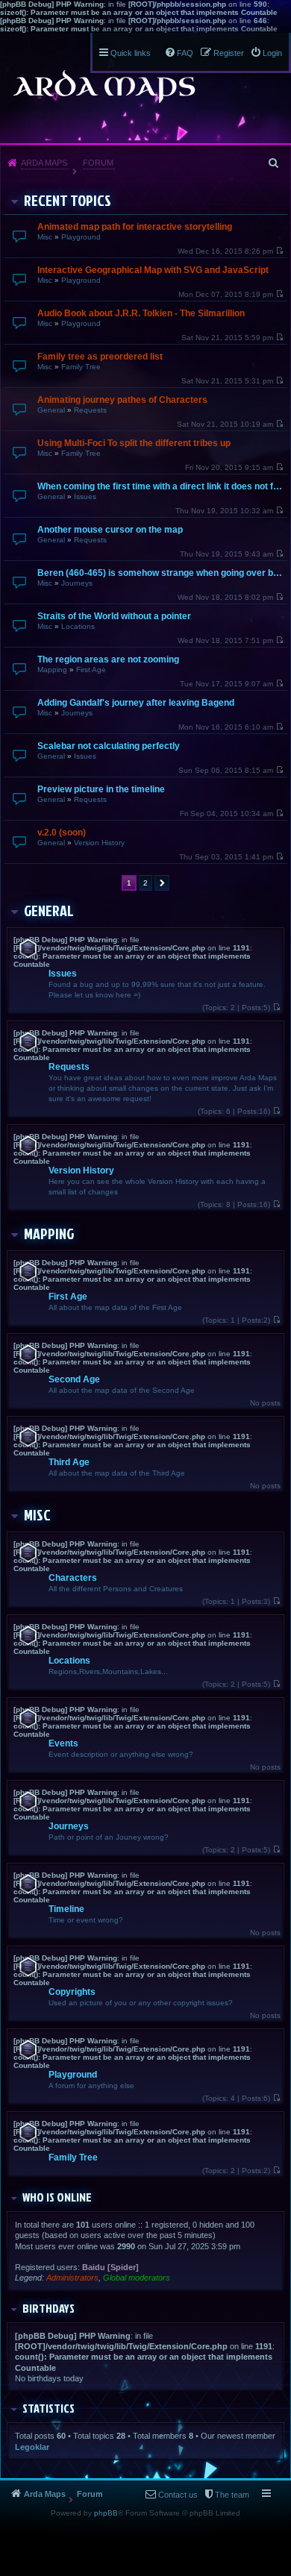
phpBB (106, 2513)
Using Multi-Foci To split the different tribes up (134, 443)
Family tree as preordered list (100, 357)
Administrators (72, 2278)
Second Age (74, 1379)
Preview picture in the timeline (101, 789)
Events (63, 1743)
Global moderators (137, 2278)
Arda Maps (44, 163)
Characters (73, 1578)
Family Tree (81, 367)
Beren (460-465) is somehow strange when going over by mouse (160, 573)
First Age (91, 670)
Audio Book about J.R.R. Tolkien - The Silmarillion (141, 313)
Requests (90, 410)
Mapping (52, 670)
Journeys (77, 583)
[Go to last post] (279, 251)
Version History (99, 843)
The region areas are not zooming (108, 659)
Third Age (69, 1462)
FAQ (185, 53)
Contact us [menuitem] (178, 2495)
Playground (81, 237)
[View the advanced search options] (275, 163)
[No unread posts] (276, 1007)
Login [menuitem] (272, 53)
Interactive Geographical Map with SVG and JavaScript (153, 270)
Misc (45, 237)
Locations (78, 626)
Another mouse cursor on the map (110, 530)
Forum (98, 163)
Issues (85, 496)
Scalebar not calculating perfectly (109, 746)
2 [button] (145, 883)
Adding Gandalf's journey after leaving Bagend (136, 703)
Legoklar (32, 2447)
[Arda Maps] (104, 87)
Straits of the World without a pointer (114, 616)
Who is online (57, 2197)
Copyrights (72, 1992)
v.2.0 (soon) (62, 833)
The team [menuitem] (232, 2495)
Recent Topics (68, 200)
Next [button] (162, 883)
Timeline (66, 1909)
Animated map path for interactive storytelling (135, 227)
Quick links (131, 53)
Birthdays (48, 2308)
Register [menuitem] (229, 53)
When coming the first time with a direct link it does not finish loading (160, 486)
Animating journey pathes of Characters (122, 400)
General (51, 410)
